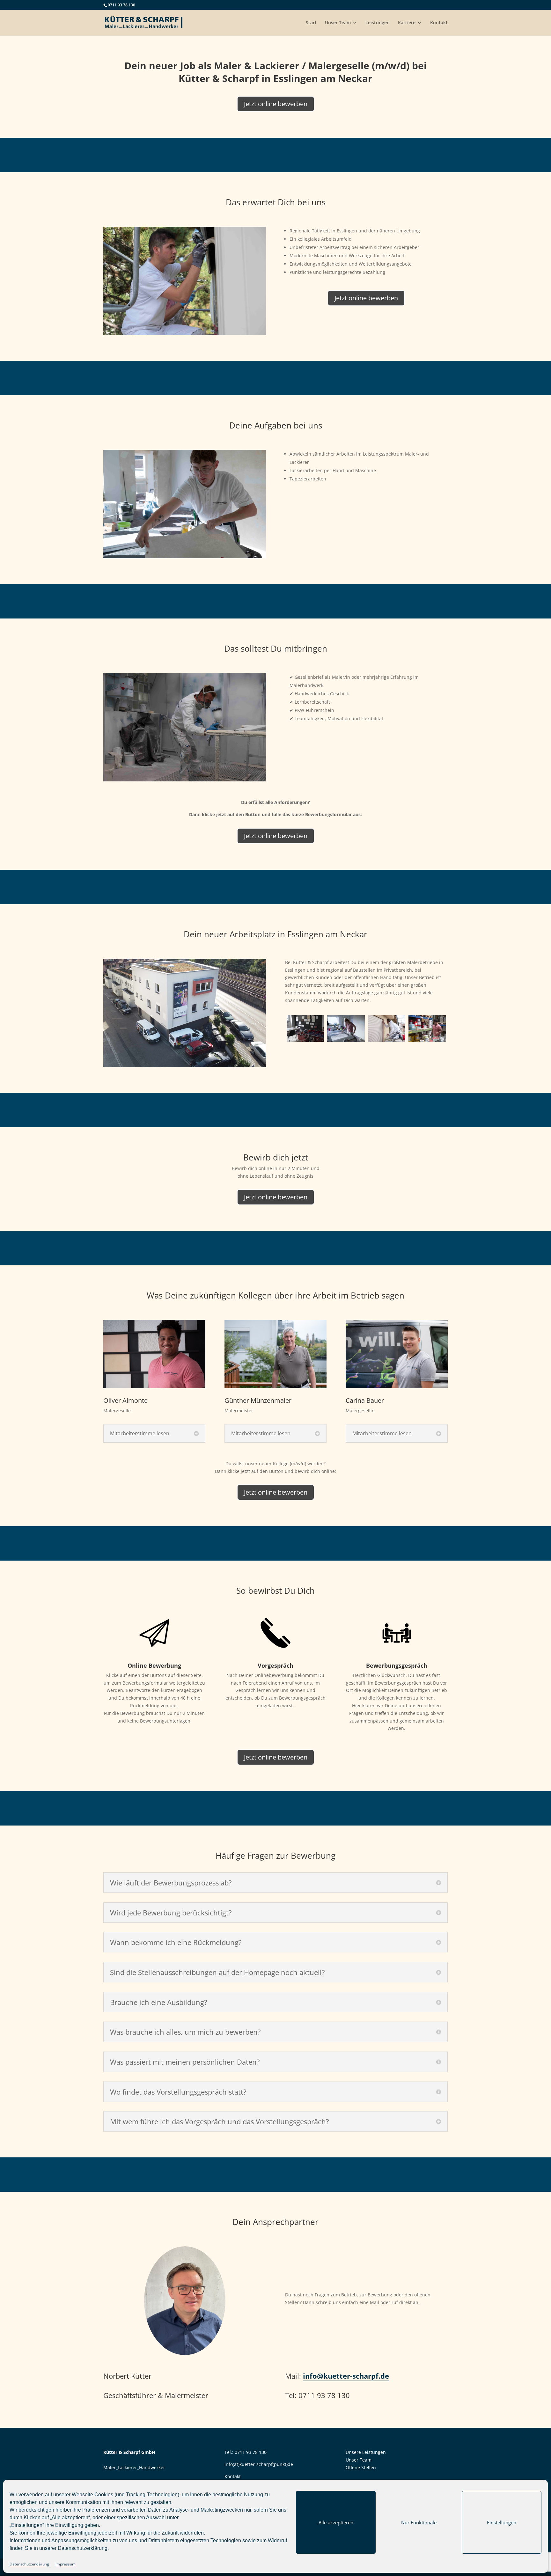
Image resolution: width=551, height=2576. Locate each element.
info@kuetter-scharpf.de (346, 2376)
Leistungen (378, 23)
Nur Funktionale (419, 2522)
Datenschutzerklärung (83, 2548)
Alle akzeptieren (336, 2522)
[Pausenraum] (305, 1040)
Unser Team (338, 23)
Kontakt (439, 23)
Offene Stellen (361, 2467)
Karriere (407, 23)
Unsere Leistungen (366, 2452)
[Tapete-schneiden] (346, 1040)
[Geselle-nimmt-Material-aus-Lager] (427, 1040)
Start (311, 23)
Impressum (66, 2564)
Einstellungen (502, 2522)
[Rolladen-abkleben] (387, 1040)
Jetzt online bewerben (276, 104)
